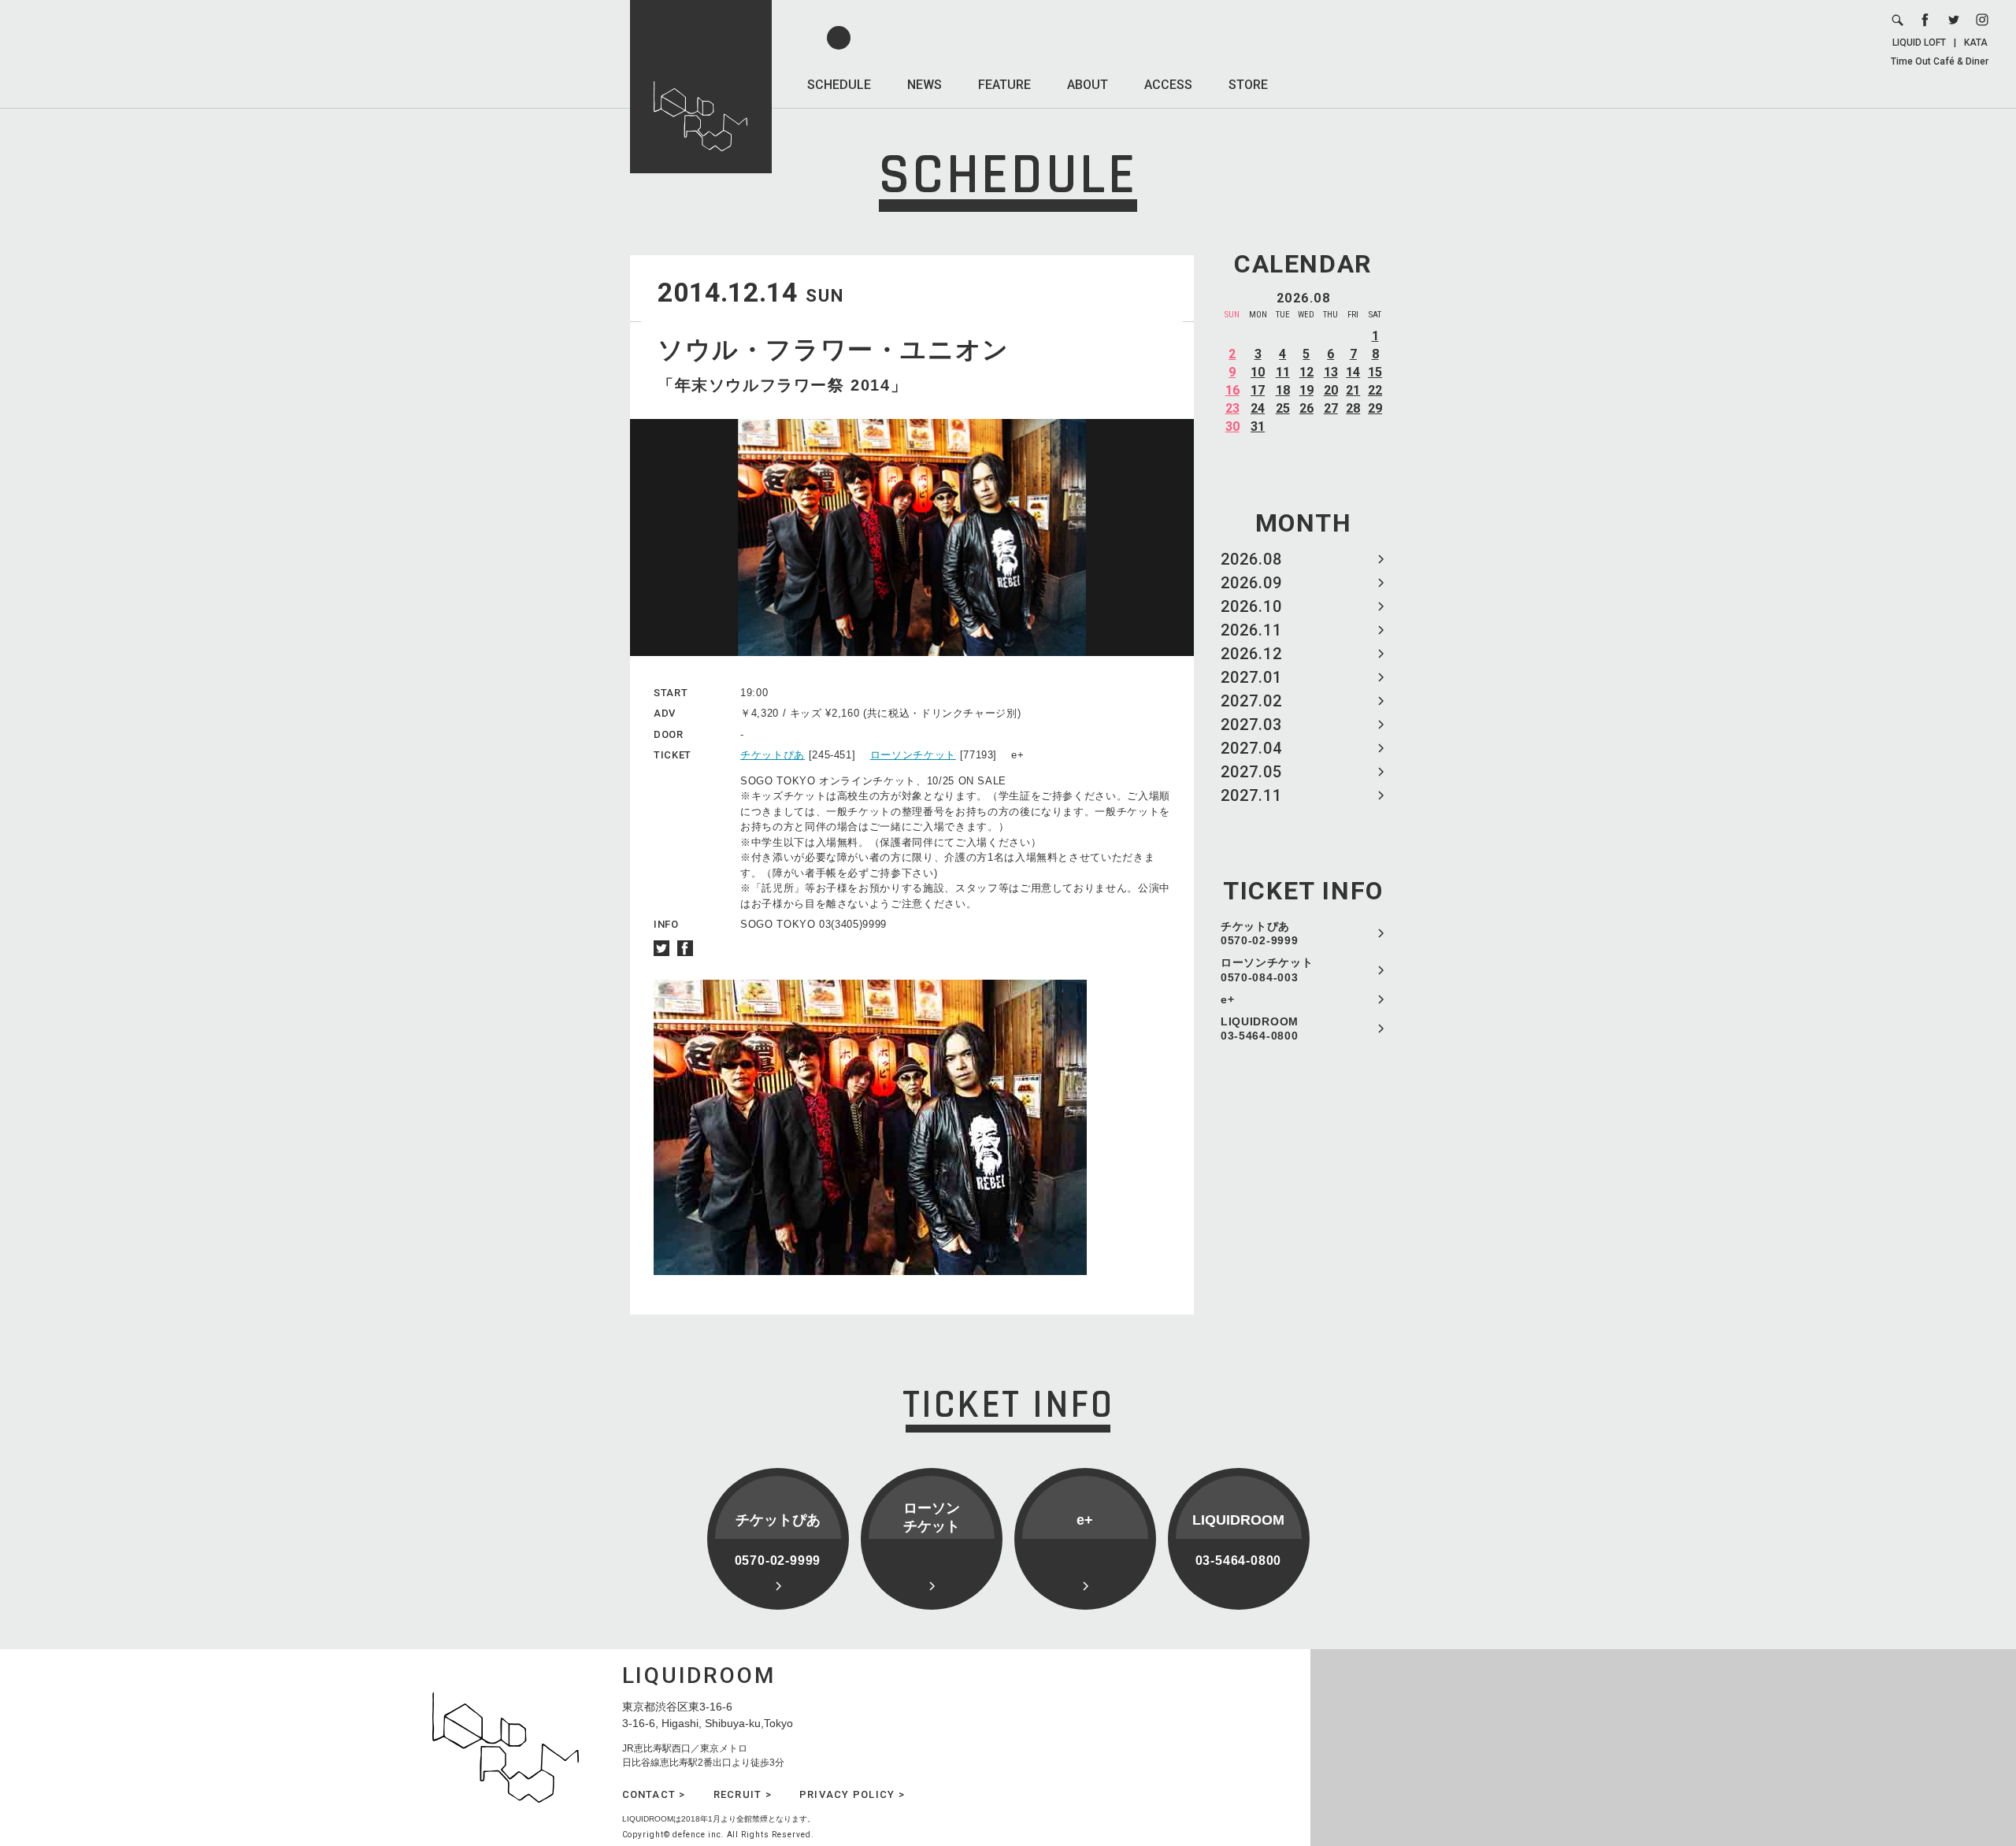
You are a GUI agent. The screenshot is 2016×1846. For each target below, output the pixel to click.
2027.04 (1251, 748)
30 (1232, 426)
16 (1232, 390)
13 (1331, 372)
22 (1375, 390)
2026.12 (1251, 654)
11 (1283, 372)
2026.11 (1251, 630)
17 (1258, 390)
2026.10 (1251, 606)
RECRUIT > (743, 1794)
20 (1331, 390)
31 (1258, 426)
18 (1283, 390)
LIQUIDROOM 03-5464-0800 (1260, 1029)
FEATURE (1004, 85)
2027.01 (1251, 677)
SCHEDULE (839, 85)
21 (1353, 390)
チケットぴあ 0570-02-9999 (1259, 933)
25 (1283, 408)
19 (1306, 390)
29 (1375, 408)
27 (1331, 408)
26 (1306, 408)
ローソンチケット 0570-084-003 (1267, 969)
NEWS (925, 85)
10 (1258, 372)
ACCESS (1168, 85)
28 (1353, 408)
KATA (1976, 43)
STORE (1248, 85)
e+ (1227, 999)
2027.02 (1251, 701)
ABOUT (1088, 85)
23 (1232, 408)
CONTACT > (654, 1794)
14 (1353, 372)
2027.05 (1251, 772)
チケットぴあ (773, 755)
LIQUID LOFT (1919, 43)
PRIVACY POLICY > (852, 1794)
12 (1306, 372)
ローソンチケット (913, 755)
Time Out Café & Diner (1940, 61)
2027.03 (1251, 725)
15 (1375, 372)
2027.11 (1251, 795)
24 (1258, 408)
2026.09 (1251, 583)
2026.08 (1251, 559)
